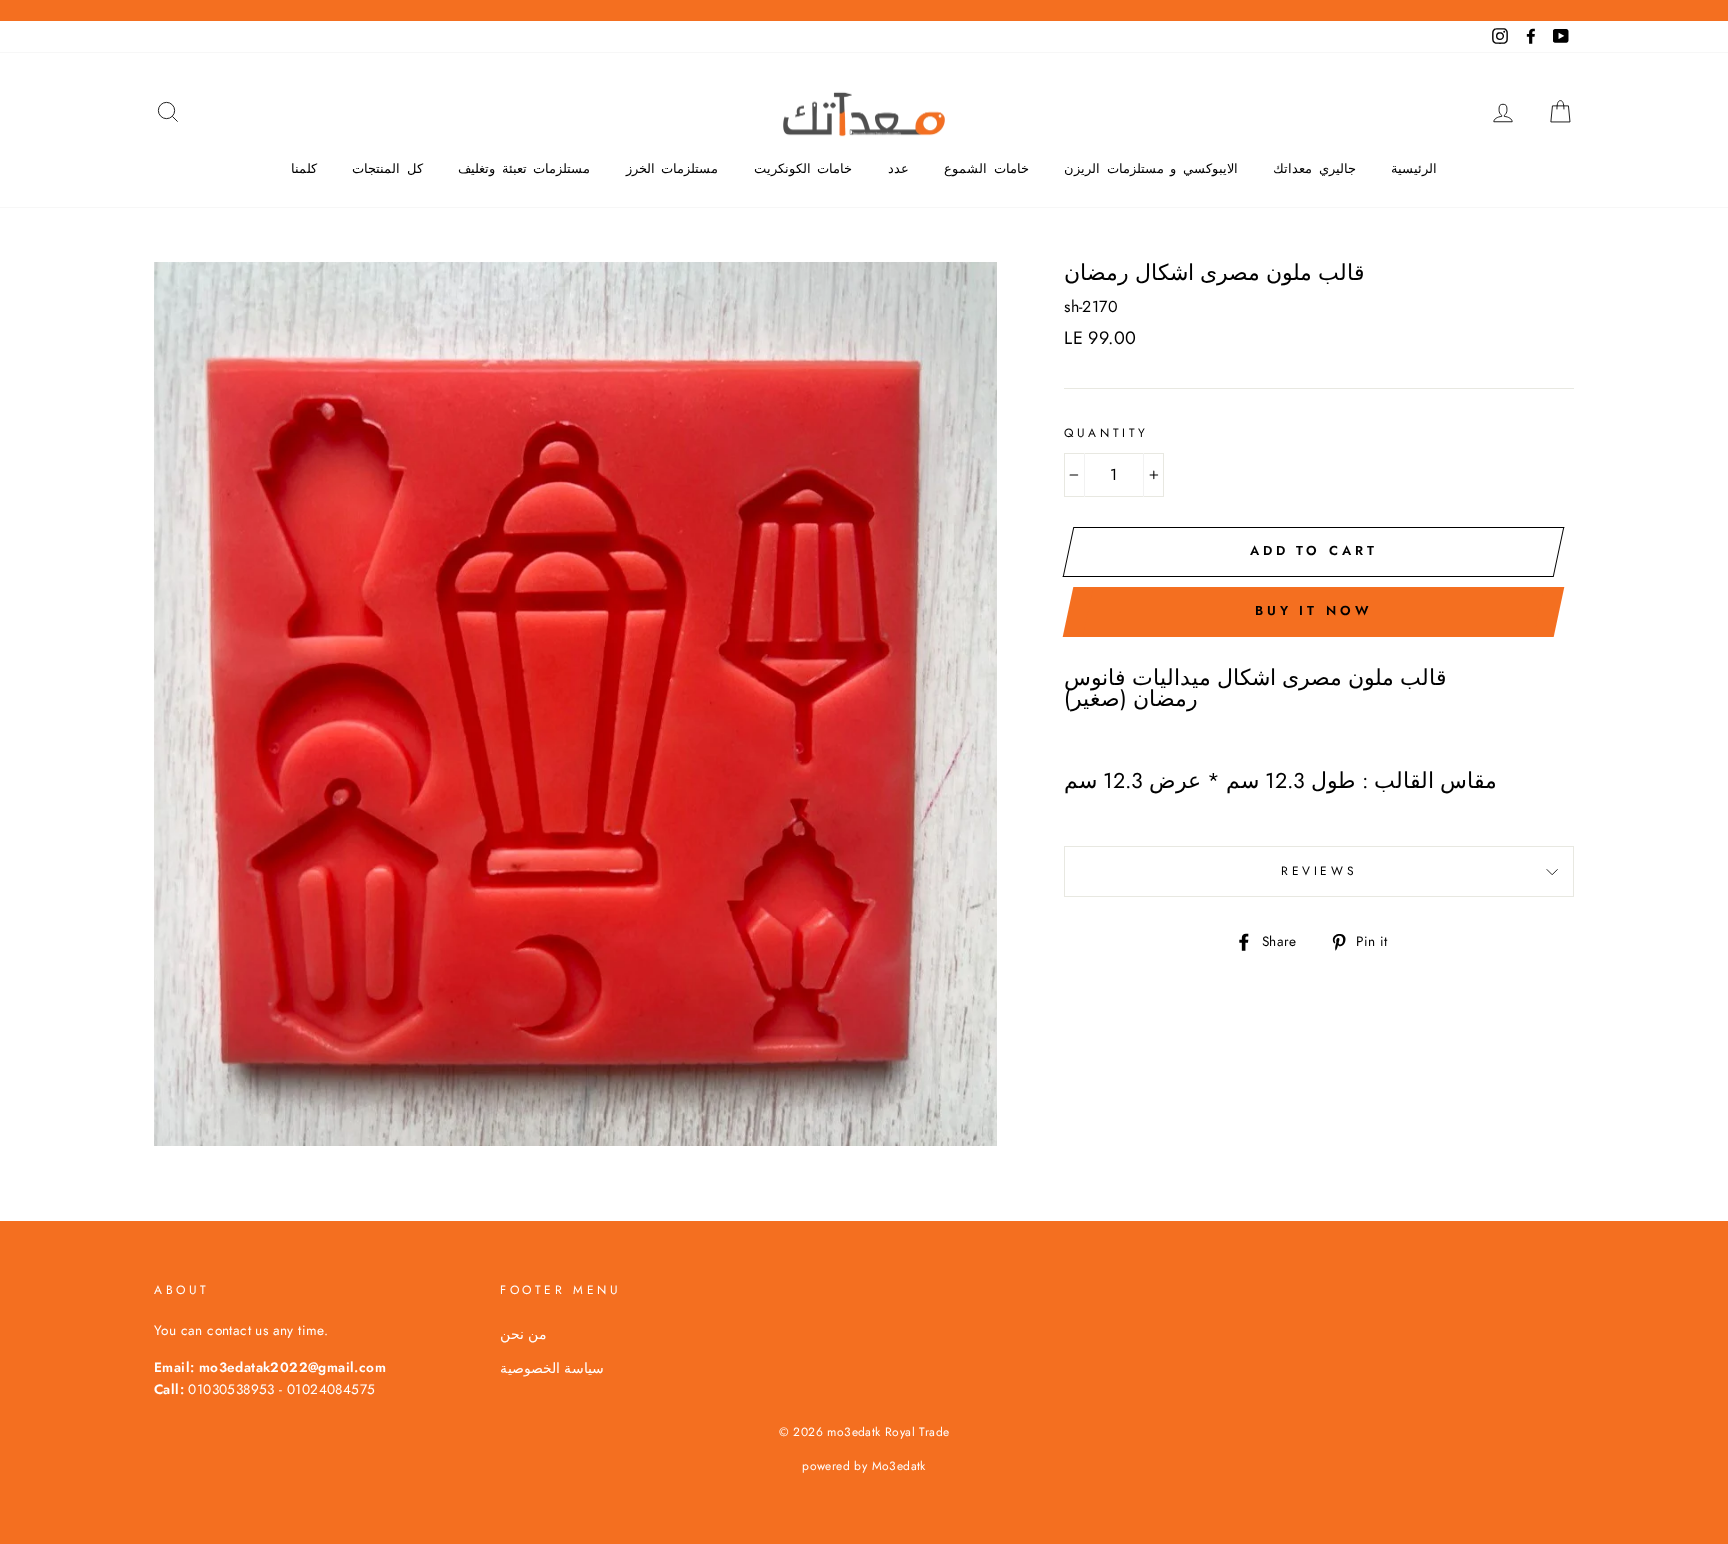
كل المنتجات (387, 168)
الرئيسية (1414, 168)
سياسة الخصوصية (552, 1368)
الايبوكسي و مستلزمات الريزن (1151, 168)
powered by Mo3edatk (864, 1466)
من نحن (523, 1334)
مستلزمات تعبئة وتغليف (524, 168)
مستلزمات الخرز (672, 168)
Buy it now (1314, 610)
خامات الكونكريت (803, 168)
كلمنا (304, 168)
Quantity (1106, 433)
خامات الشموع (986, 168)
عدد (898, 168)
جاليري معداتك (1314, 168)
